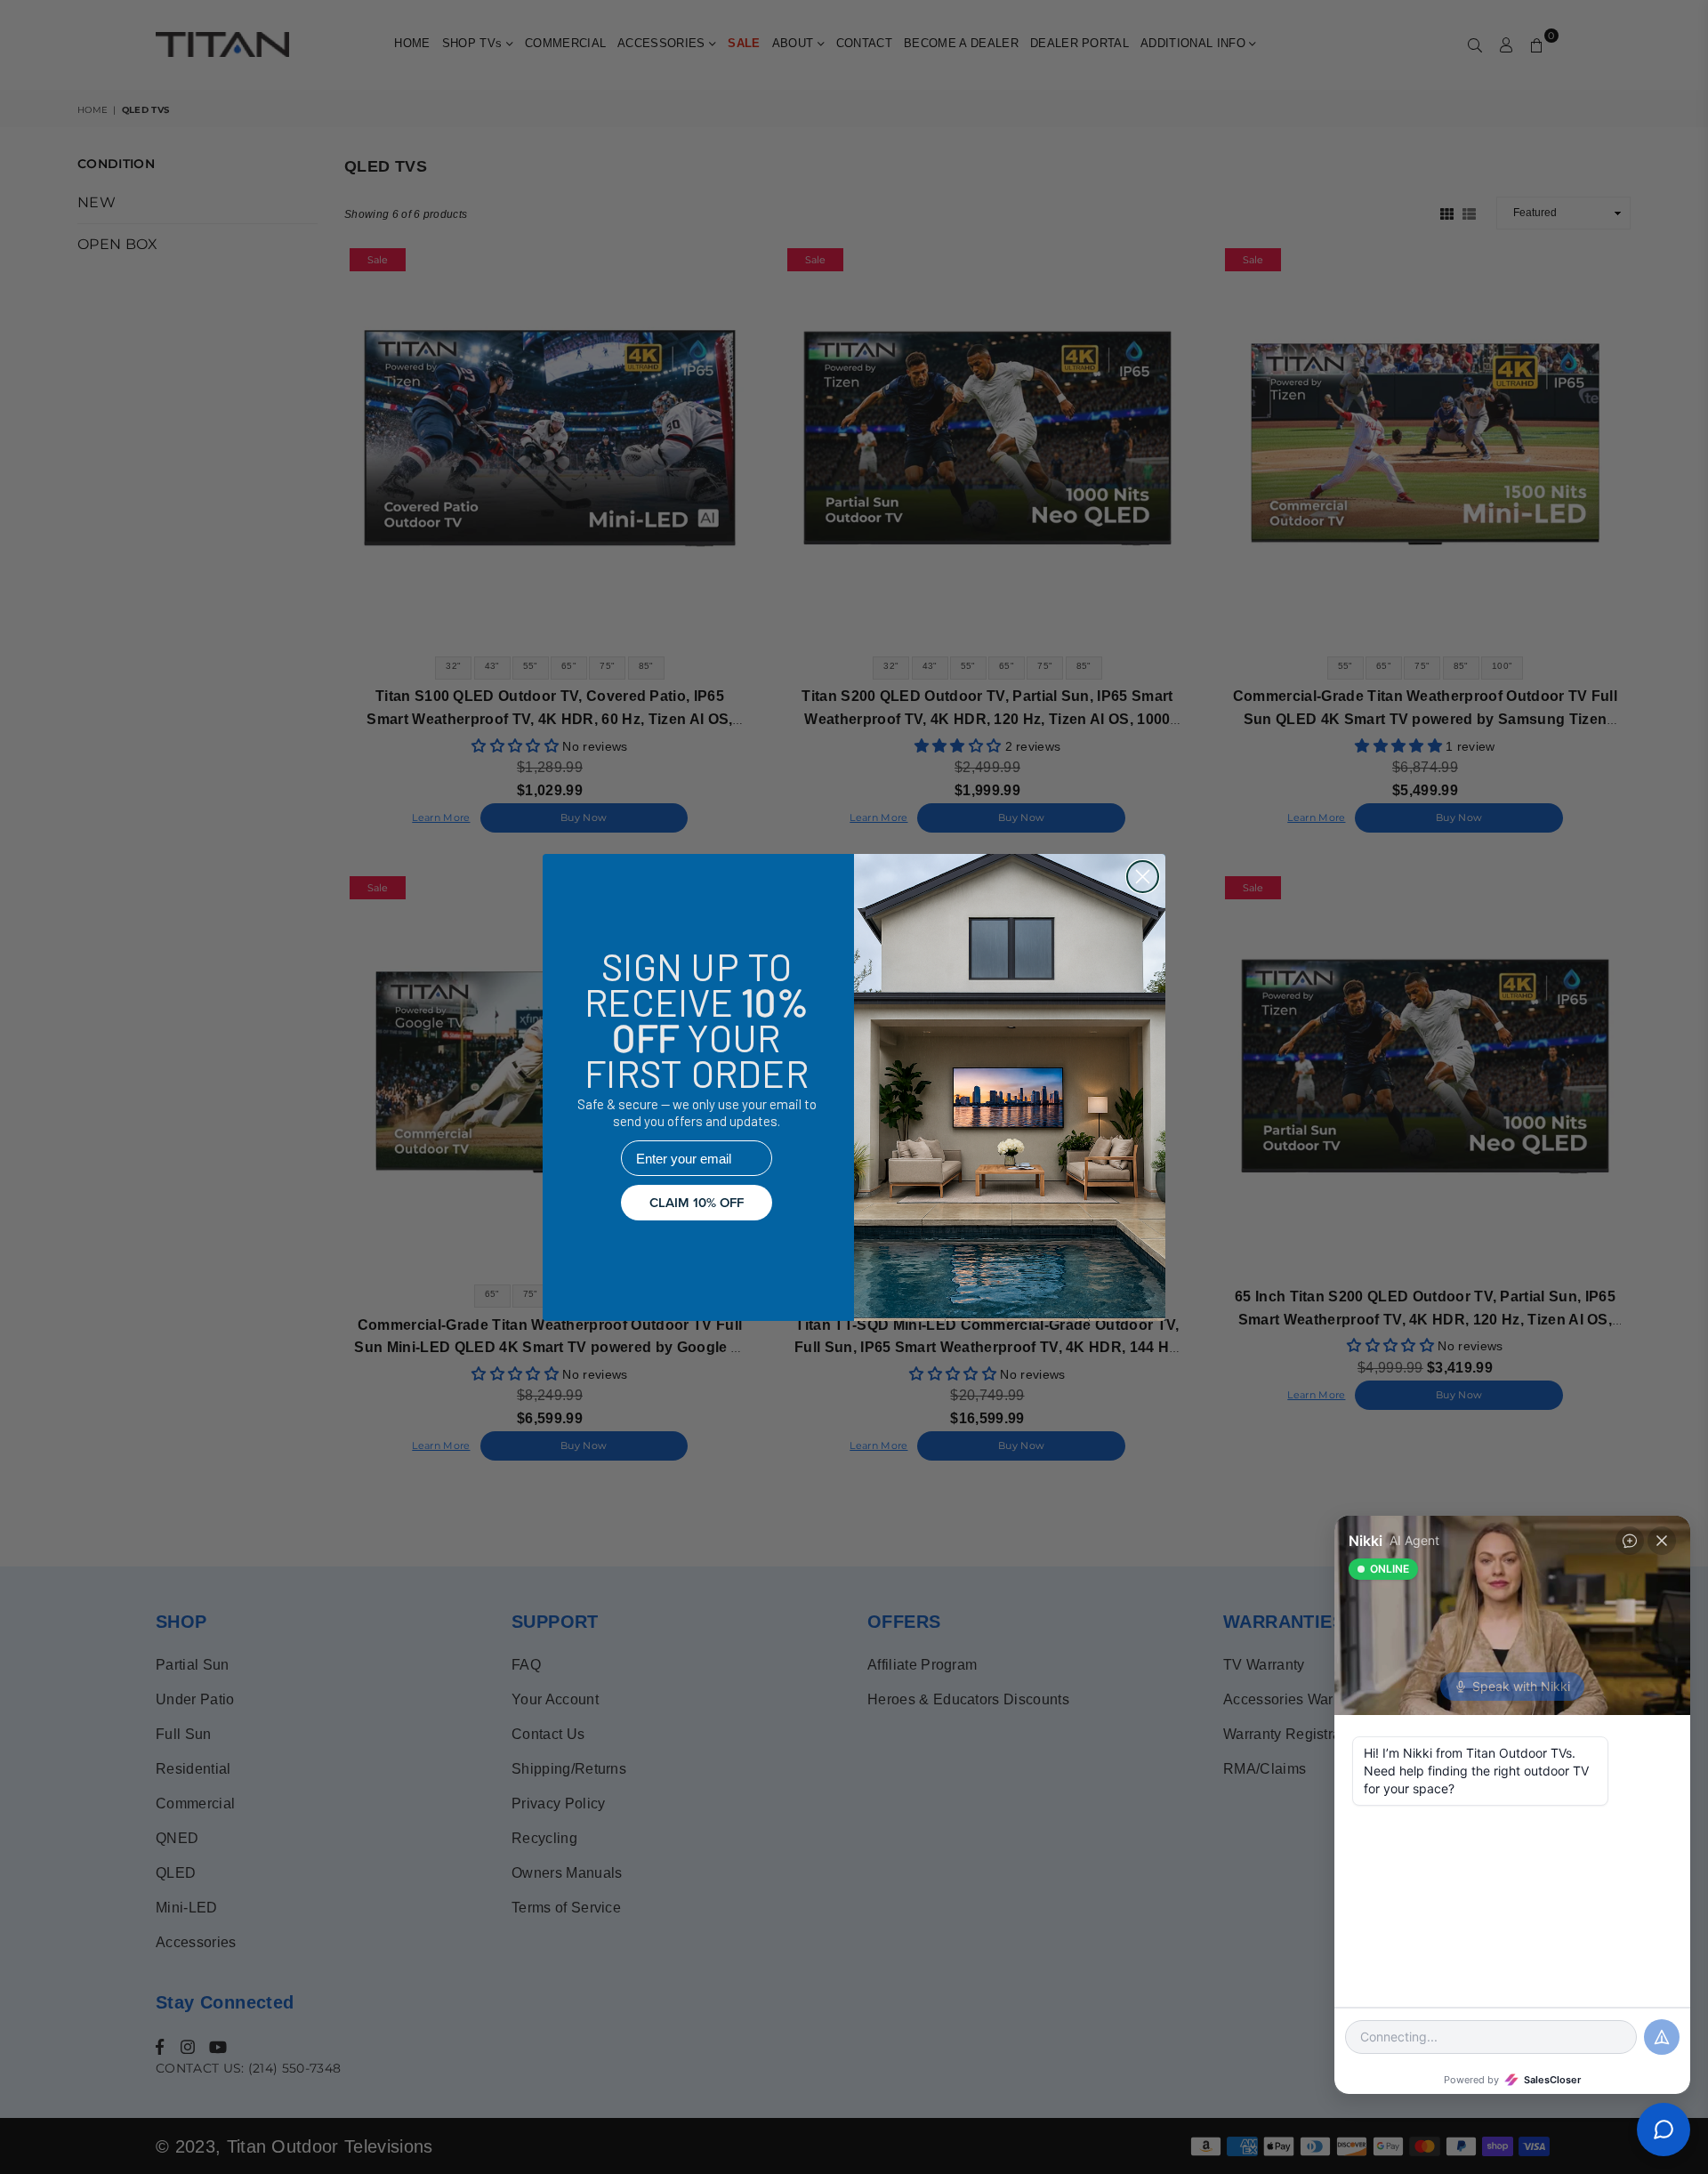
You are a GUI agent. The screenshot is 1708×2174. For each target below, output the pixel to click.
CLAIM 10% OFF (697, 1203)
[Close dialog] (1143, 877)
